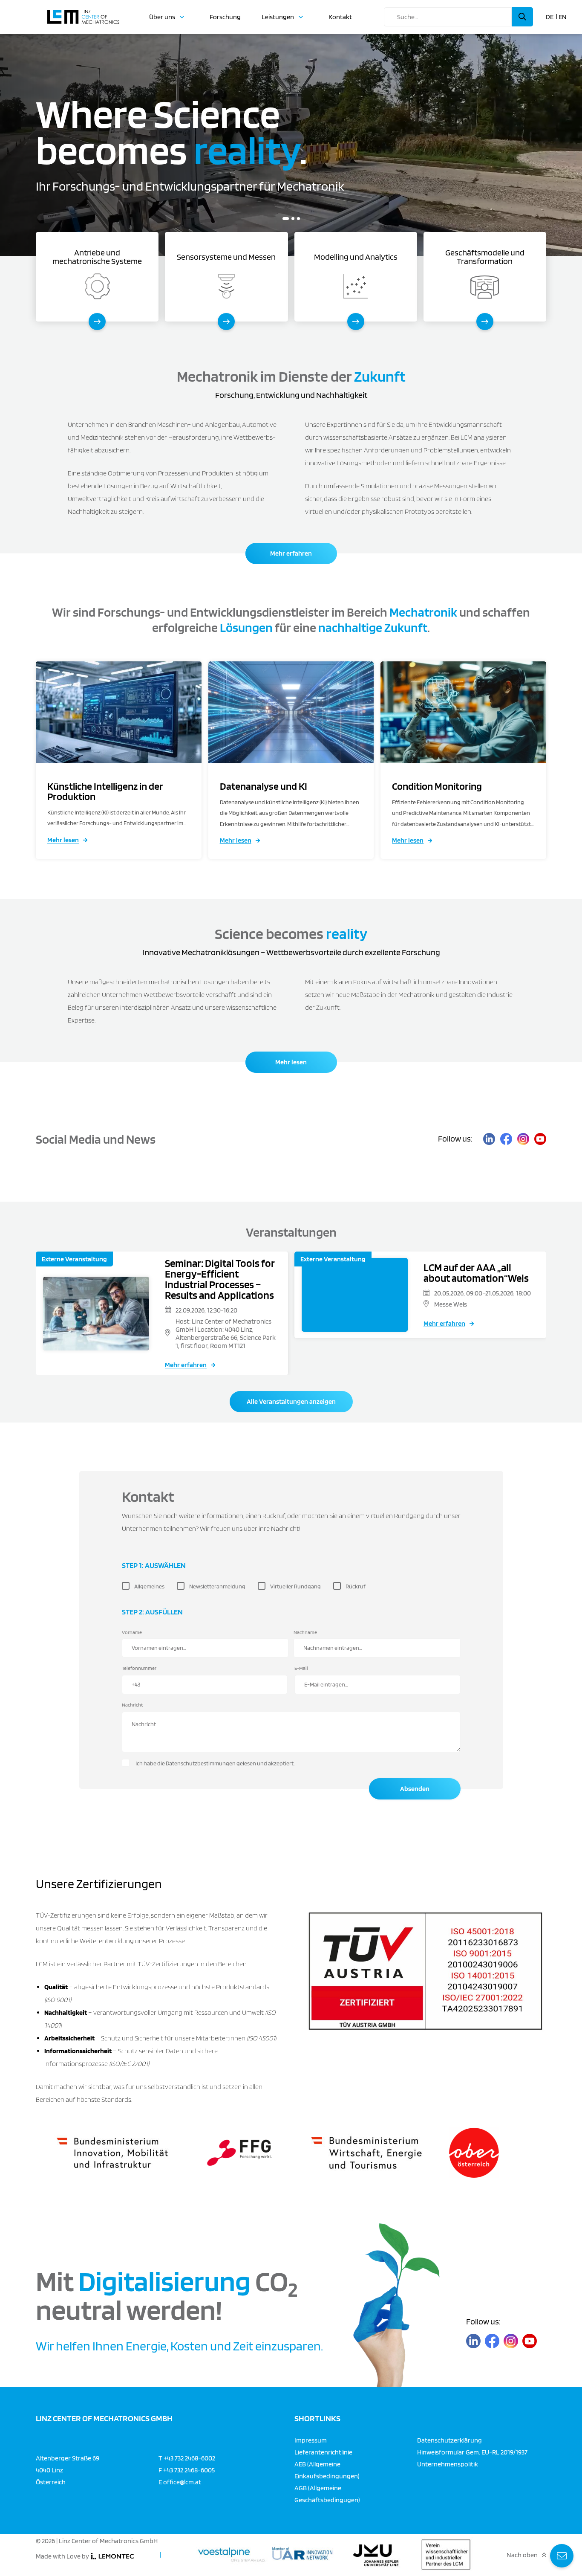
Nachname (305, 1632)
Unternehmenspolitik (448, 2464)
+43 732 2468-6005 (189, 2470)
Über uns (162, 17)
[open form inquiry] (562, 2556)
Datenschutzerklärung (449, 2440)
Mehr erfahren (291, 553)
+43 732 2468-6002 (189, 2458)
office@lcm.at (182, 2482)
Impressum (311, 2440)
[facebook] (506, 1139)
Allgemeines (149, 1586)
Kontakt (340, 17)
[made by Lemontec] (112, 2556)
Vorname (132, 1632)
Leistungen (278, 17)
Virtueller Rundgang (295, 1586)
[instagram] (523, 1139)
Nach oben (522, 2555)
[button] (284, 219)
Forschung (225, 17)
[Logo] (83, 13)
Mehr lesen (63, 840)
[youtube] (540, 1139)
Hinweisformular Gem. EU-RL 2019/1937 (472, 2452)
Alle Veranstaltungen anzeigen (291, 1401)
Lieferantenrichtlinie (323, 2452)
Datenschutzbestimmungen (201, 1763)
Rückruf (356, 1586)
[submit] (522, 17)
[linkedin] (489, 1139)
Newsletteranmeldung (217, 1586)
